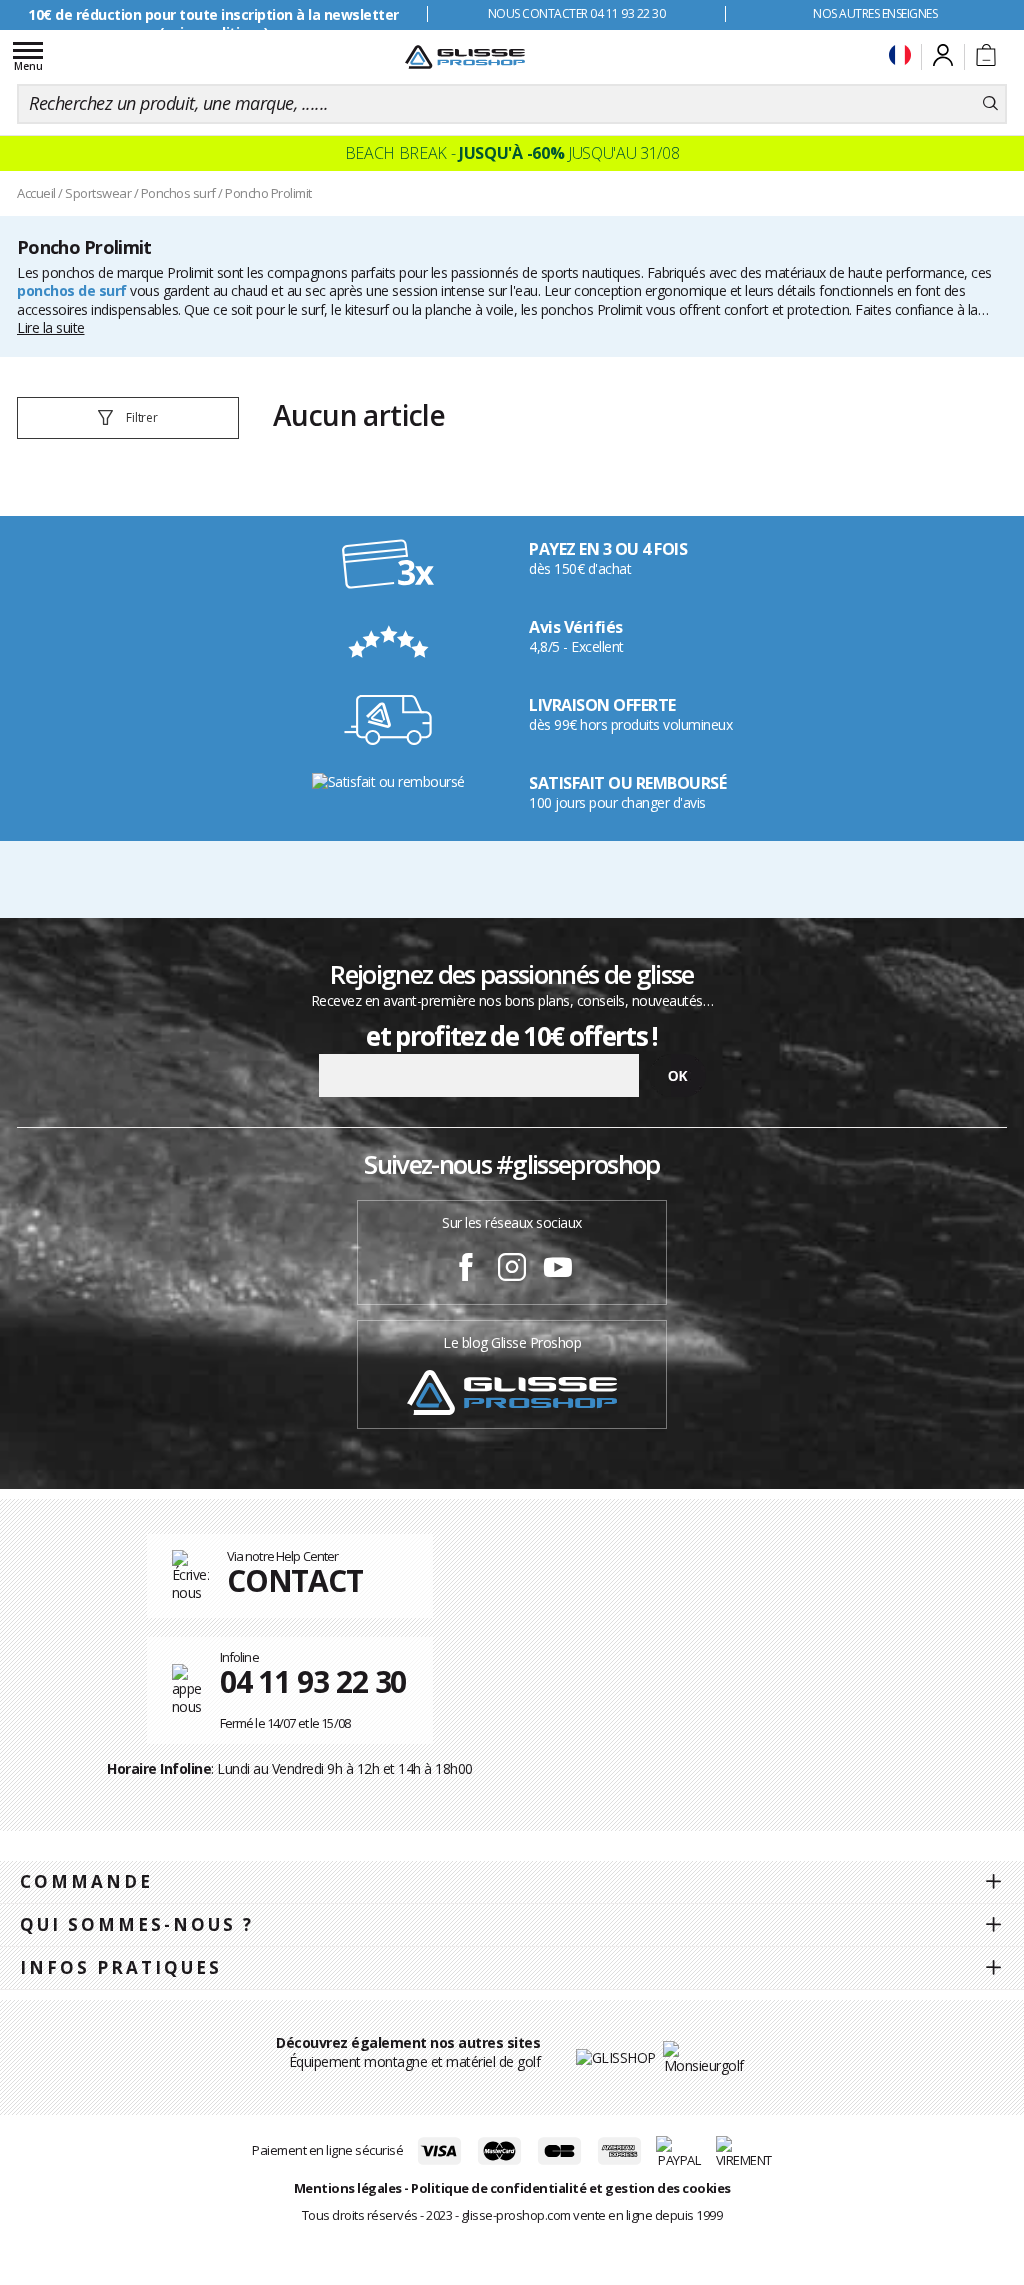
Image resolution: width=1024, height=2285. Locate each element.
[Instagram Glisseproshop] (512, 1270)
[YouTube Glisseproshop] (558, 1270)
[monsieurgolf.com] (704, 2055)
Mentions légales (348, 2188)
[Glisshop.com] (616, 2056)
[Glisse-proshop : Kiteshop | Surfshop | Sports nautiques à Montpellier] (465, 57)
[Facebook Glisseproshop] (466, 1270)
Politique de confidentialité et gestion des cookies (571, 2188)
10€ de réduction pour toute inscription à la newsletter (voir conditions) (213, 23)
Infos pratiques (121, 1967)
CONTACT (295, 1580)
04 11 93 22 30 (313, 1681)
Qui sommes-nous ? (137, 1924)
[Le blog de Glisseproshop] (512, 1390)
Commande (86, 1881)
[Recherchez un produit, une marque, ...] (990, 104)
